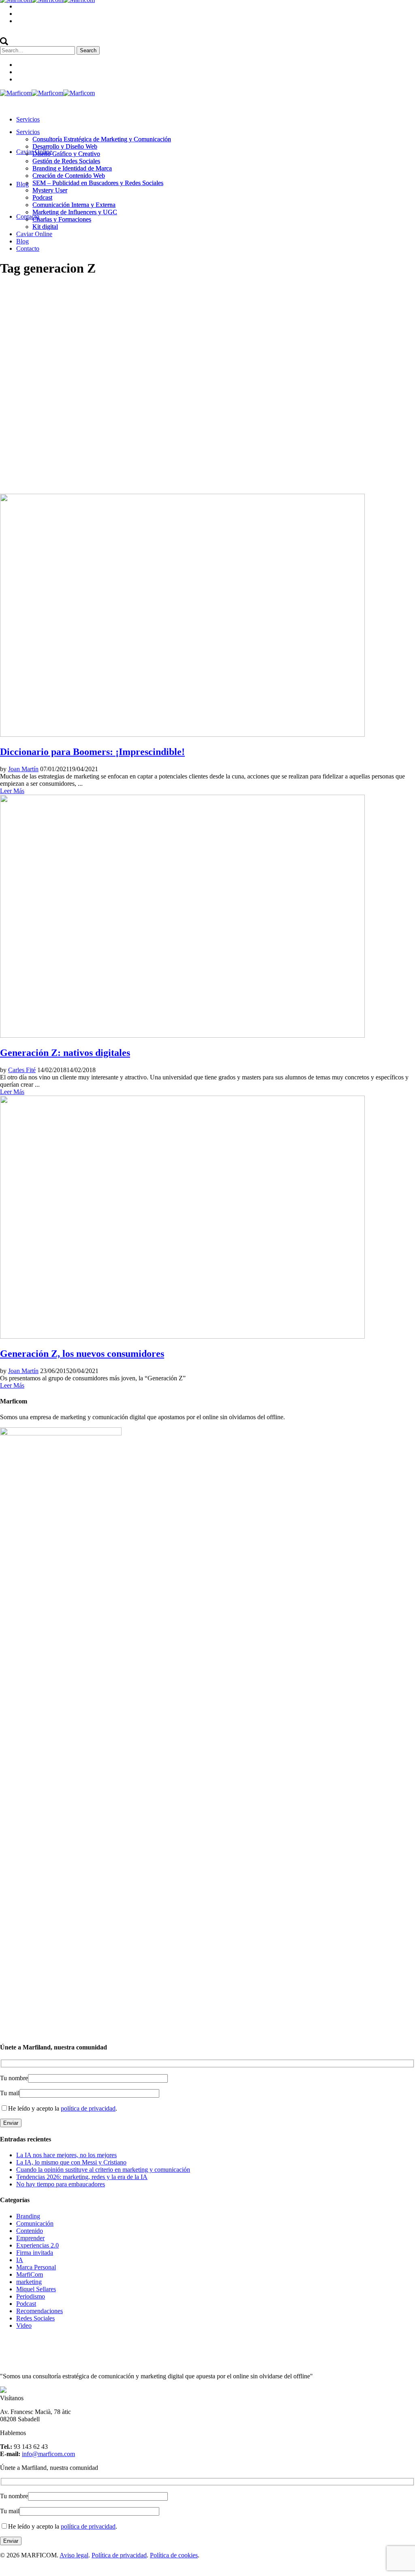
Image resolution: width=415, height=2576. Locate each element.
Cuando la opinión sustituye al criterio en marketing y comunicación (103, 2170)
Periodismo (31, 2296)
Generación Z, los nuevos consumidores (82, 1354)
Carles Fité (22, 1070)
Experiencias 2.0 (37, 2245)
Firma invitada (35, 2253)
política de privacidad (88, 2108)
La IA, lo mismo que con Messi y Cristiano (71, 2162)
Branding (28, 2216)
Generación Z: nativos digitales (65, 1053)
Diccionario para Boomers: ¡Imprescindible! (92, 752)
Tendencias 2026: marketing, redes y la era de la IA (82, 2177)
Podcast (26, 2304)
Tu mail (10, 2093)
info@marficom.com (48, 2454)
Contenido (30, 2231)
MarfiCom (30, 2274)
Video (24, 2325)
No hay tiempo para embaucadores (61, 2184)
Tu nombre (14, 2078)
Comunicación (35, 2223)
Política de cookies (174, 2555)
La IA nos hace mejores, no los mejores (66, 2155)
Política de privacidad (119, 2555)
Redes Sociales (35, 2318)
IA (20, 2260)
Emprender (30, 2238)
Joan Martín (23, 769)
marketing (29, 2282)
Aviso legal (74, 2555)
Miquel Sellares (36, 2289)
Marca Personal (36, 2267)
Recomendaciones (40, 2311)
